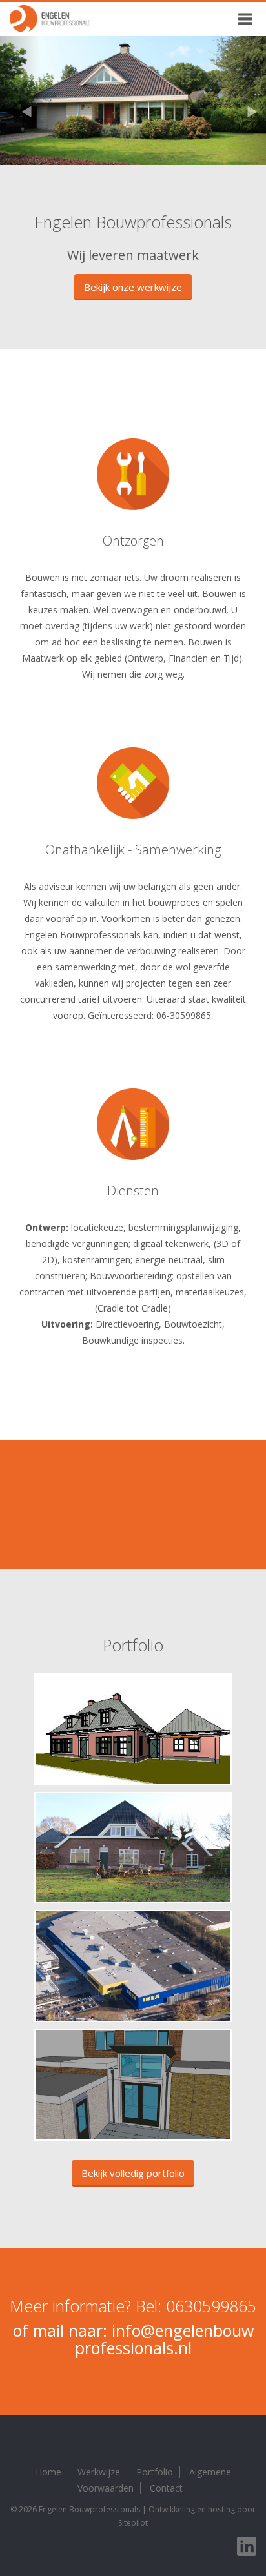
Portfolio (155, 2472)
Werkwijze (99, 2472)
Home (48, 2472)
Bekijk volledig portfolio (133, 2173)
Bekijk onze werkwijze (133, 287)
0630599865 (211, 2306)
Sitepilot (133, 2523)
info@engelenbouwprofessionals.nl (164, 2339)
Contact (166, 2488)
